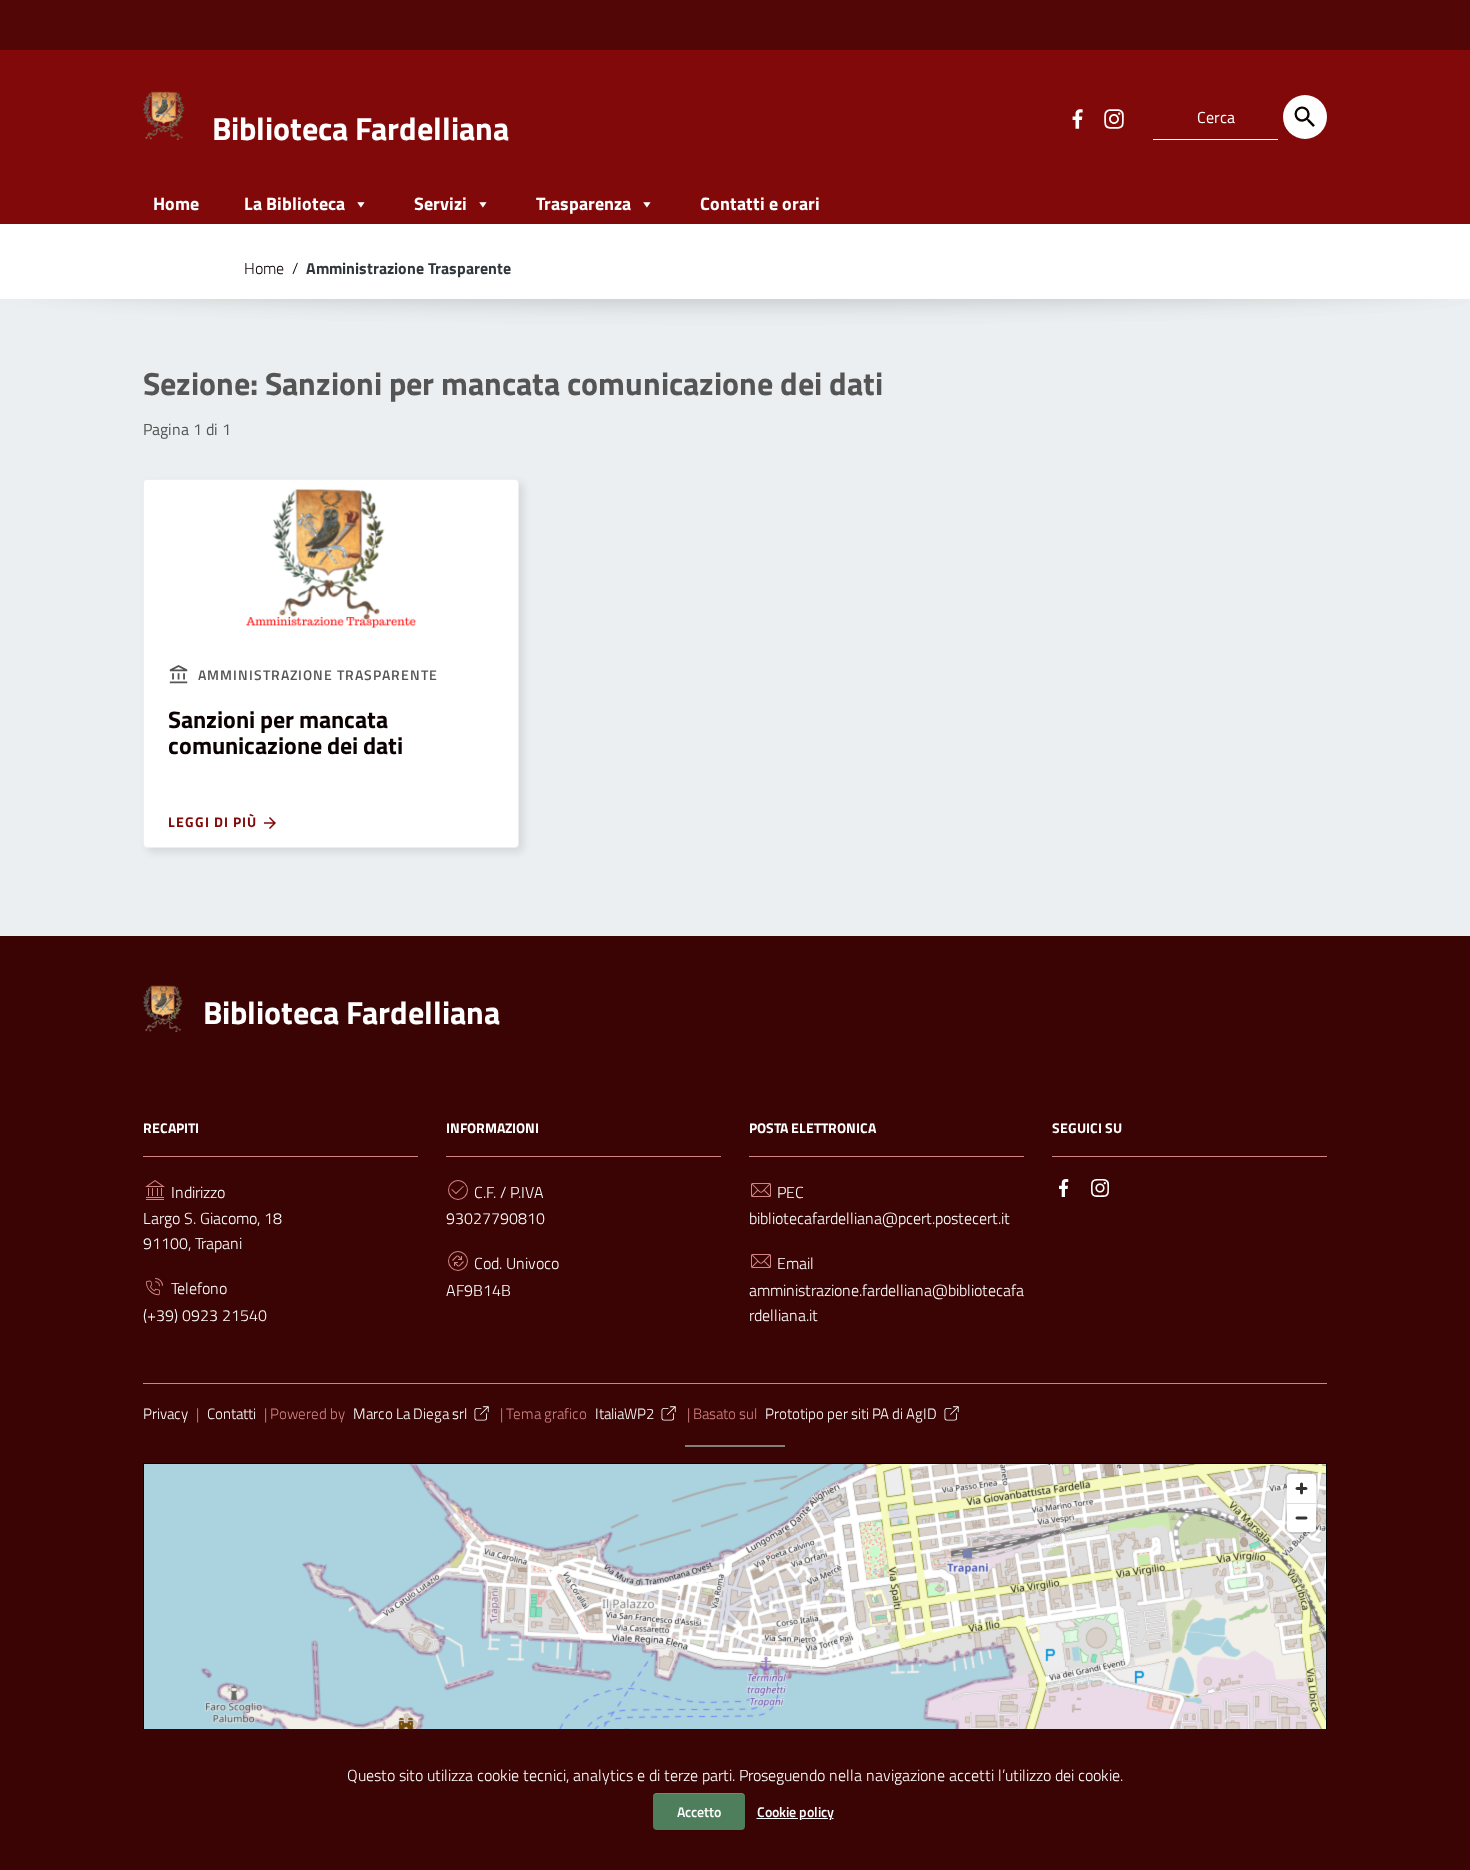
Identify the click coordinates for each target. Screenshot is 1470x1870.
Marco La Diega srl (410, 1413)
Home (176, 203)
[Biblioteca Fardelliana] (164, 113)
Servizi (440, 203)
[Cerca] (1305, 117)
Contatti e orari (760, 203)
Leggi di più (214, 821)
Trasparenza (583, 203)
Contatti (231, 1413)
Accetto (699, 1811)
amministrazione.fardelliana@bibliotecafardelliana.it (886, 1302)
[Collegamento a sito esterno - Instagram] (1113, 117)
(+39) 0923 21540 (205, 1315)
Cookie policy (795, 1811)
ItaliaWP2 (624, 1413)
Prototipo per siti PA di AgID (851, 1413)
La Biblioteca (294, 203)
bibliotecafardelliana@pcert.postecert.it (879, 1218)
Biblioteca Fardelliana (360, 128)
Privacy (165, 1413)
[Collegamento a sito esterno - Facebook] (1077, 117)
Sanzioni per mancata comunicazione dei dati (285, 732)
